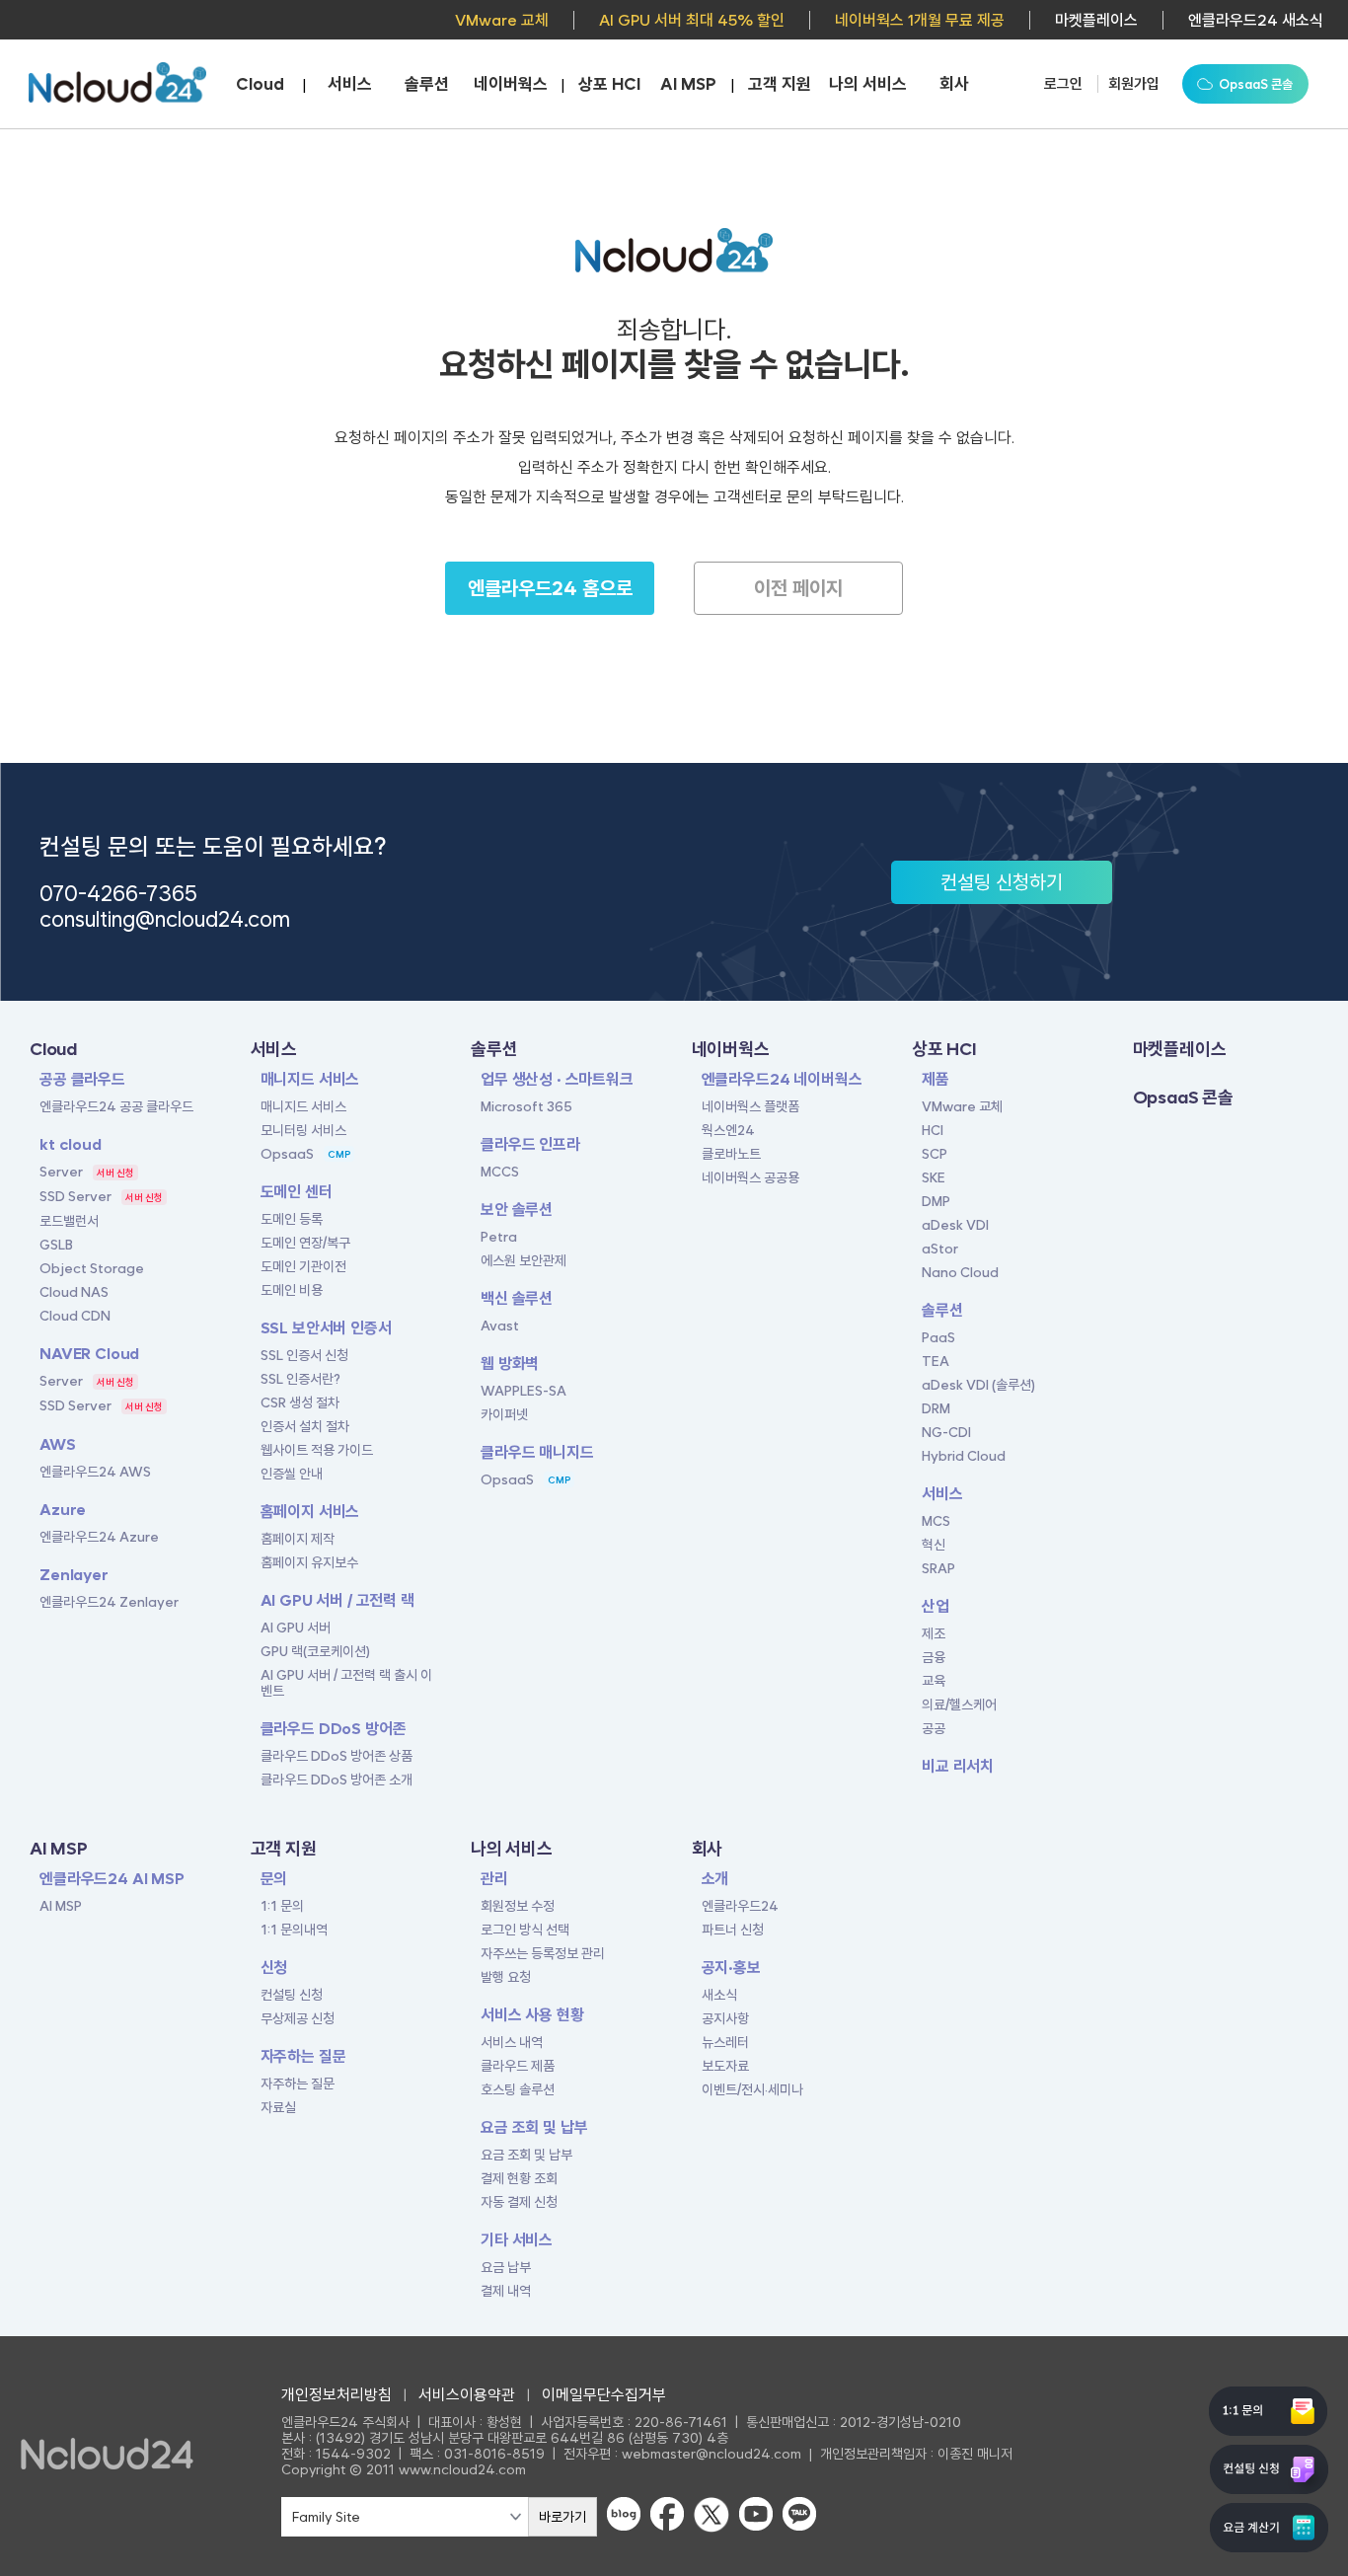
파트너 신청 (733, 1930)
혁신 (934, 1545)
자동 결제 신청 (519, 2202)
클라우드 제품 (518, 2066)
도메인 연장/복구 (305, 1243)
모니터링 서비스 (303, 1130)
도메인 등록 (292, 1219)
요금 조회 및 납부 (534, 2127)
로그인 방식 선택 (525, 1930)
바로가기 (562, 2517)
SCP (935, 1154)
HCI (933, 1130)
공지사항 (725, 2018)
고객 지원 (780, 84)
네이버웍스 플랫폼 (750, 1106)
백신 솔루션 (517, 1298)
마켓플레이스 (1096, 20)
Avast (500, 1326)
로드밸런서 (69, 1221)
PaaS (938, 1337)
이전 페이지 (798, 588)
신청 (274, 1968)
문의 (274, 1879)
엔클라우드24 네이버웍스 (782, 1079)
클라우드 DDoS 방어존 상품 (337, 1756)
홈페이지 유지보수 (309, 1562)
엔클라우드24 (740, 1906)
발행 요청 (506, 1977)
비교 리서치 (958, 1766)
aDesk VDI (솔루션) (978, 1385)
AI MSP (688, 84)
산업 (936, 1606)
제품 (936, 1079)
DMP (936, 1201)
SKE (934, 1177)
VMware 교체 (502, 20)
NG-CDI (946, 1432)
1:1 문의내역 (294, 1930)
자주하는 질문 (303, 2056)
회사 (954, 84)
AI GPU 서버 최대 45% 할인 (692, 20)
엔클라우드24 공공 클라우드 (116, 1106)
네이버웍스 (511, 84)
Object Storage (92, 1268)
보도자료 (725, 2066)
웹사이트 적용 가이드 (317, 1450)
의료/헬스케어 (959, 1705)
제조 (934, 1633)
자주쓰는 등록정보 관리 (543, 1953)
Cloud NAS (74, 1292)
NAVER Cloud (89, 1354)
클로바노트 (731, 1154)
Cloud (260, 84)
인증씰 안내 (292, 1474)
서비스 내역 (512, 2042)
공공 (934, 1728)
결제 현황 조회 (519, 2178)
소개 (715, 1879)
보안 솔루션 (517, 1210)
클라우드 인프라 (530, 1144)
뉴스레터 (725, 2042)
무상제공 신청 (298, 2018)
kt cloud (71, 1144)
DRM (936, 1408)
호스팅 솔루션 (518, 2089)
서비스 (350, 84)
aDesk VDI (955, 1225)
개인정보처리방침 (337, 2395)
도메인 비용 (292, 1290)
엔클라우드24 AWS (95, 1472)
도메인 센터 (297, 1192)
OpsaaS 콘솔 (1183, 1097)
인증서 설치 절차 (305, 1426)
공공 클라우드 (82, 1079)
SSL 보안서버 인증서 (326, 1328)
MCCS (500, 1172)
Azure (63, 1510)
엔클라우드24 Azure (99, 1537)
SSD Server (75, 1196)
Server (61, 1172)
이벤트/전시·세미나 (752, 2089)
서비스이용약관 (467, 2395)
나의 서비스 (868, 84)
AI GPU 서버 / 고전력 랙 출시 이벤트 (346, 1683)
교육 (934, 1681)
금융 (934, 1657)
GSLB (56, 1245)
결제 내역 (506, 2291)
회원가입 (1134, 84)
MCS (936, 1521)
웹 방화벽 (510, 1364)
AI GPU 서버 (296, 1628)
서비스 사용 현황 (532, 2015)
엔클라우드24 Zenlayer (109, 1602)
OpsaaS (287, 1154)
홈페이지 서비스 (310, 1512)
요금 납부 (506, 2267)
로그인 (1063, 84)
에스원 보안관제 (524, 1260)
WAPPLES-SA (524, 1391)
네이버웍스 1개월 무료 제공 (920, 20)
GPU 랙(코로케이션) (315, 1651)
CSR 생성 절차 (300, 1402)
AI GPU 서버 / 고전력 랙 (337, 1600)
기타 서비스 (517, 2240)
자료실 (278, 2107)
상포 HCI (609, 84)
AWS (58, 1444)
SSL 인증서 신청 (304, 1355)
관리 (494, 1879)
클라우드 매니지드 (537, 1452)
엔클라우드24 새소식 (1256, 20)
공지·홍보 (731, 1968)
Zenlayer (74, 1575)
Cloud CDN (75, 1316)
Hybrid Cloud (964, 1456)
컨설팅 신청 (292, 1995)
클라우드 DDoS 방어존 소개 (337, 1780)
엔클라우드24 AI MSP (112, 1879)
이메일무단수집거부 (604, 2395)
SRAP (938, 1568)
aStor (940, 1249)
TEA (936, 1361)
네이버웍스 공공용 (750, 1177)
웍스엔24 (728, 1130)
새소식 (719, 1995)
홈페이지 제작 (298, 1539)
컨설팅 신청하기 (1002, 882)
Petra (499, 1237)
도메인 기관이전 (303, 1266)
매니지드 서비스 (310, 1079)
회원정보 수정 (518, 1906)
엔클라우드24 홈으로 (550, 588)
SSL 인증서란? (300, 1379)
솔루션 (427, 84)
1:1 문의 (282, 1906)
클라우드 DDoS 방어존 (334, 1729)
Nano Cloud (960, 1272)
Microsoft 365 (526, 1106)
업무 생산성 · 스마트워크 (557, 1079)
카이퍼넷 (504, 1414)
